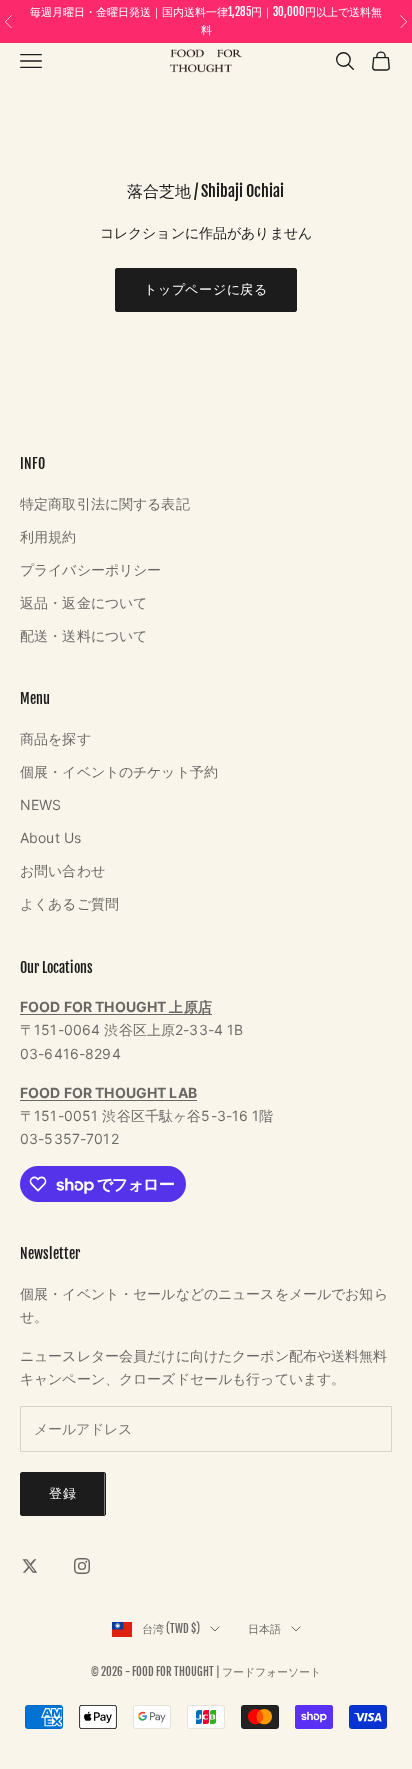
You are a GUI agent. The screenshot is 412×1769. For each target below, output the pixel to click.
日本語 (264, 1629)
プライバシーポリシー (90, 569)
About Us (50, 837)
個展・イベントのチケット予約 (119, 771)
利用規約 (48, 536)
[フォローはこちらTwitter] (30, 1566)
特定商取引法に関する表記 (105, 503)
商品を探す (55, 738)
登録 (63, 1493)
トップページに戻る (206, 289)
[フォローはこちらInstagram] (82, 1566)
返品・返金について (83, 602)
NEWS (41, 804)
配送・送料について (83, 635)
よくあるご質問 (69, 903)
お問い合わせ (62, 870)
